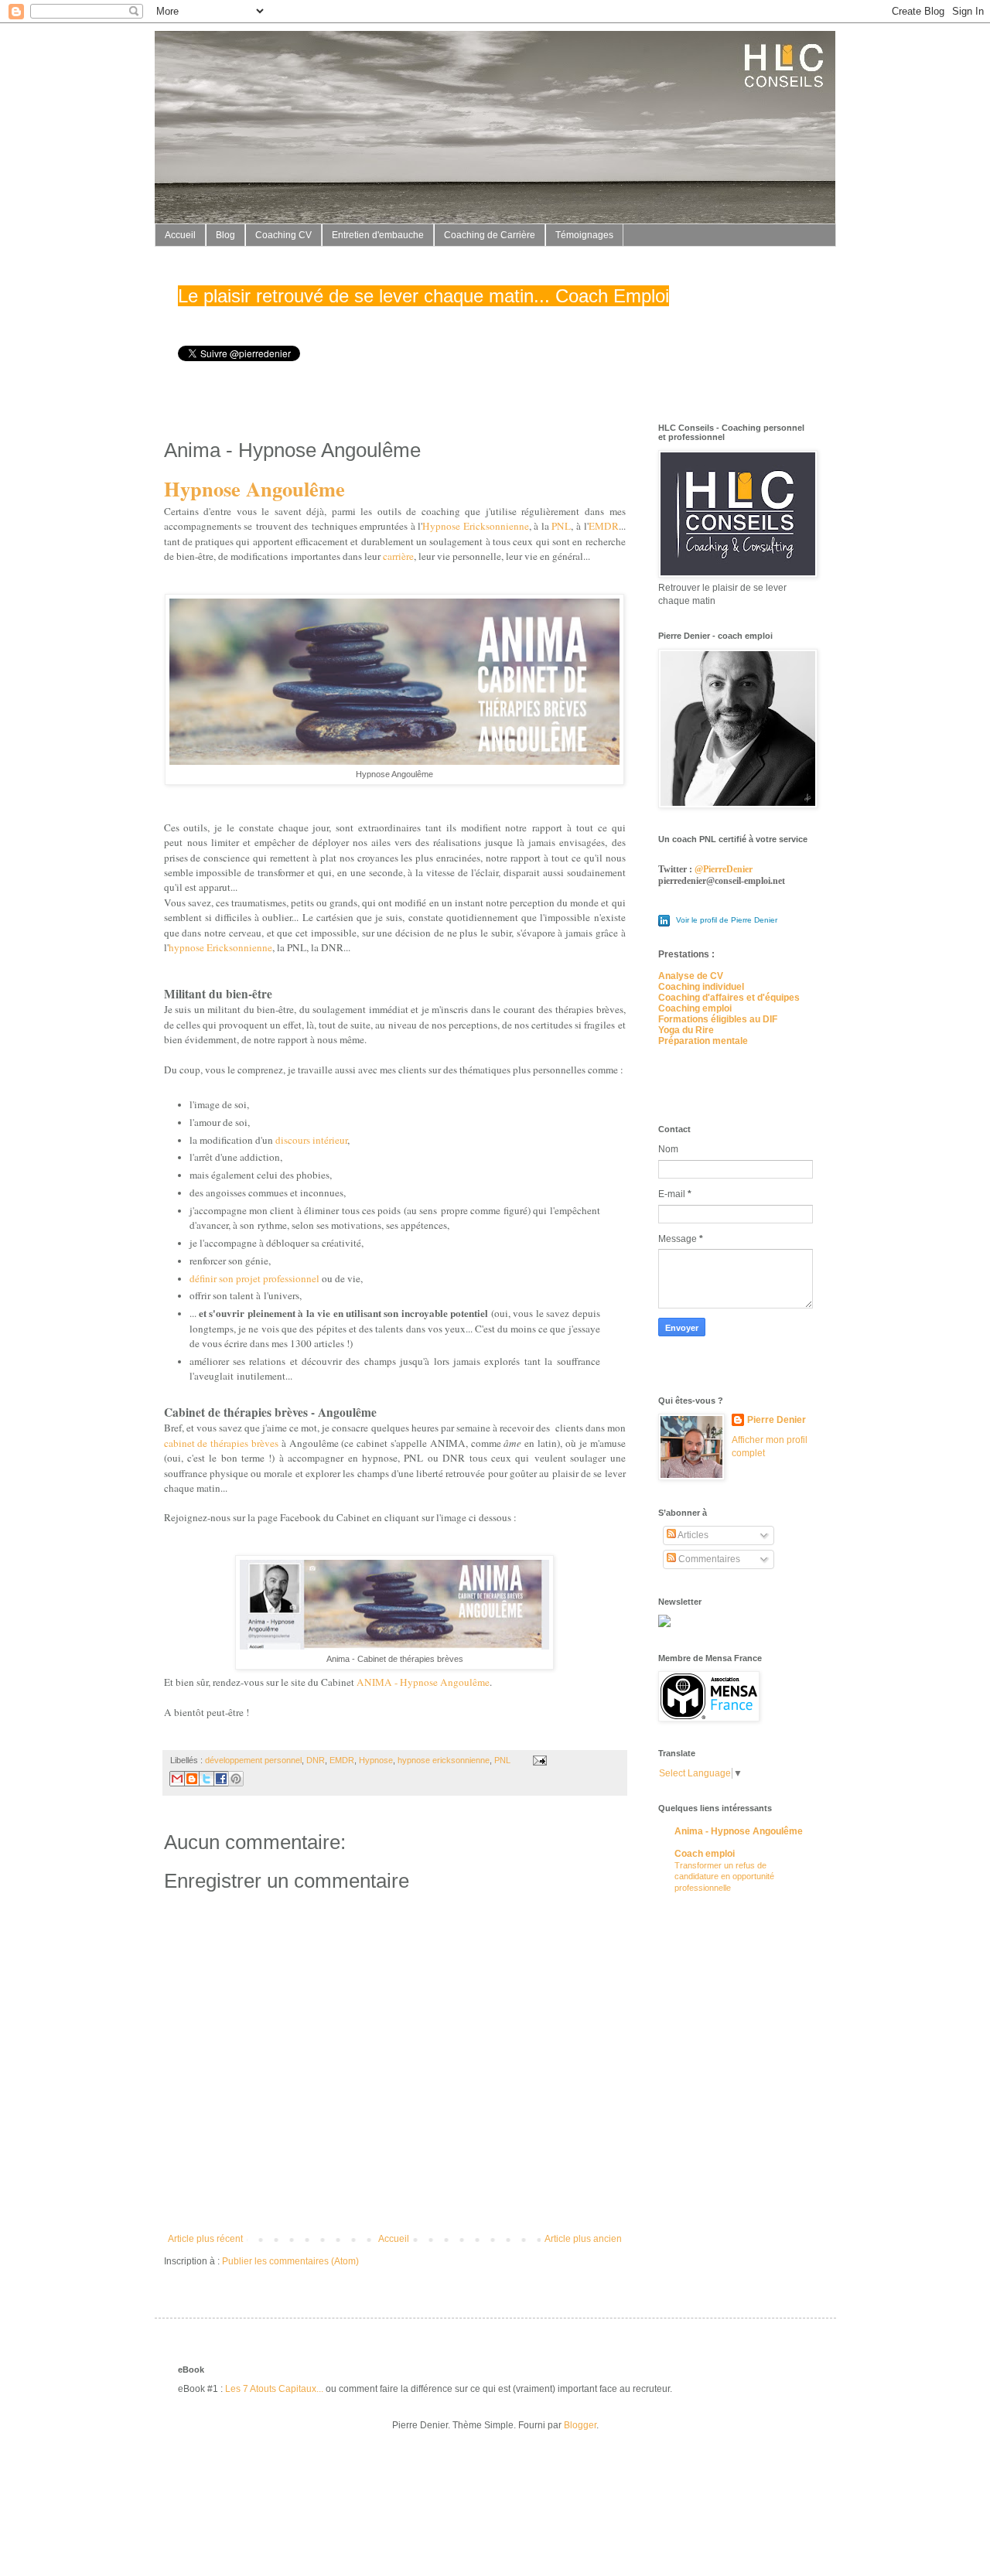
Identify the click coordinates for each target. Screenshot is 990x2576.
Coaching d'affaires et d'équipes (729, 998)
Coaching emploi (695, 1008)
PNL (561, 526)
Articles (692, 1535)
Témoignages (584, 235)
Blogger (580, 2425)
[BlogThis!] (192, 1779)
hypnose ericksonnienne (444, 1760)
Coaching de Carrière (490, 235)
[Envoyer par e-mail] (177, 1779)
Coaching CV (283, 235)
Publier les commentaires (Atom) (290, 2261)
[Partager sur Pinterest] (236, 1779)
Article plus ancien (583, 2239)
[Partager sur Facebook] (221, 1779)
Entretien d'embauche (378, 235)
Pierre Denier (777, 1420)
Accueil (180, 235)
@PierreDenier (724, 869)
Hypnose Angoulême (254, 488)
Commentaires (708, 1559)
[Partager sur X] (207, 1779)
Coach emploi (705, 1854)
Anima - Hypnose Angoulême (739, 1831)
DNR (316, 1760)
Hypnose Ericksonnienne (476, 526)
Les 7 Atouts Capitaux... (274, 2389)
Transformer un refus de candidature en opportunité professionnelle (724, 1877)
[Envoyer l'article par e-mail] (538, 1760)
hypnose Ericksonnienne (220, 947)
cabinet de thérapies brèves (221, 1443)
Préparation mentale (703, 1041)
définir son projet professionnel (256, 1278)
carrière (398, 556)
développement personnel (253, 1760)
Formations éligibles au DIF (718, 1019)
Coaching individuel (701, 987)
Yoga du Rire (686, 1030)
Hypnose (376, 1760)
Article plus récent (205, 2239)
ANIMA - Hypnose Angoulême (423, 1682)
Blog (225, 235)
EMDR (604, 526)
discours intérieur (311, 1140)
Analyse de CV (691, 976)
